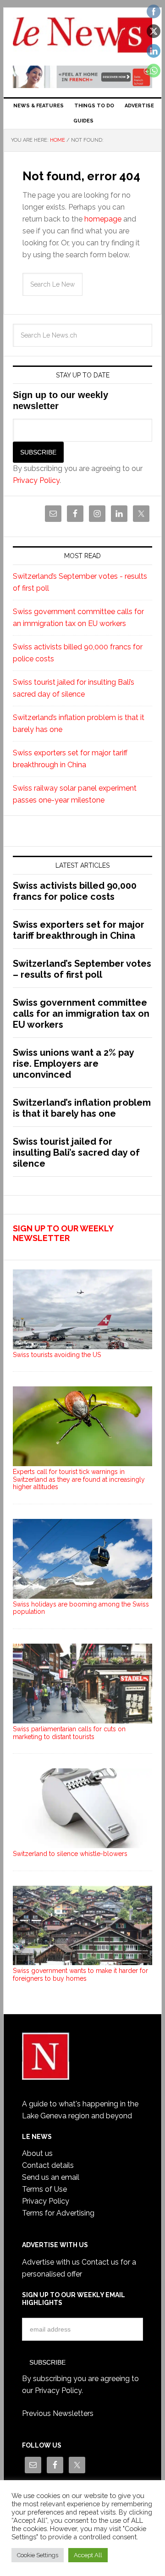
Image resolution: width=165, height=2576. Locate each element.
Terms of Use (44, 2189)
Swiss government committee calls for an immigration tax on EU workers (81, 1014)
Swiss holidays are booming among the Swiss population (81, 1608)
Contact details (48, 2165)
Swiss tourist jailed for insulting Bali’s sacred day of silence (76, 1152)
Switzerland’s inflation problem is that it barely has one (82, 1108)
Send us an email (51, 2177)
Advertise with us (51, 2262)
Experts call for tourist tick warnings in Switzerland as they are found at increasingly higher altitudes (79, 1479)
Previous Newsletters (58, 2413)
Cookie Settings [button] (38, 2555)
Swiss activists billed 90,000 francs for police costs (75, 891)
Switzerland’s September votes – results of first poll (82, 969)
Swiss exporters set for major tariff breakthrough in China (79, 930)
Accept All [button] (88, 2555)
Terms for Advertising (58, 2213)
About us (37, 2153)
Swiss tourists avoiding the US (57, 1355)
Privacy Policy (36, 480)
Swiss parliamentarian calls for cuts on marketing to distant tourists (69, 1733)
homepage (103, 219)
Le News (82, 38)
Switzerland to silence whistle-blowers (70, 1854)
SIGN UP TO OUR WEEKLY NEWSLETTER (63, 1233)
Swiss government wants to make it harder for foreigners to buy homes (80, 1975)
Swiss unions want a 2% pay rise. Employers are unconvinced (73, 1064)
